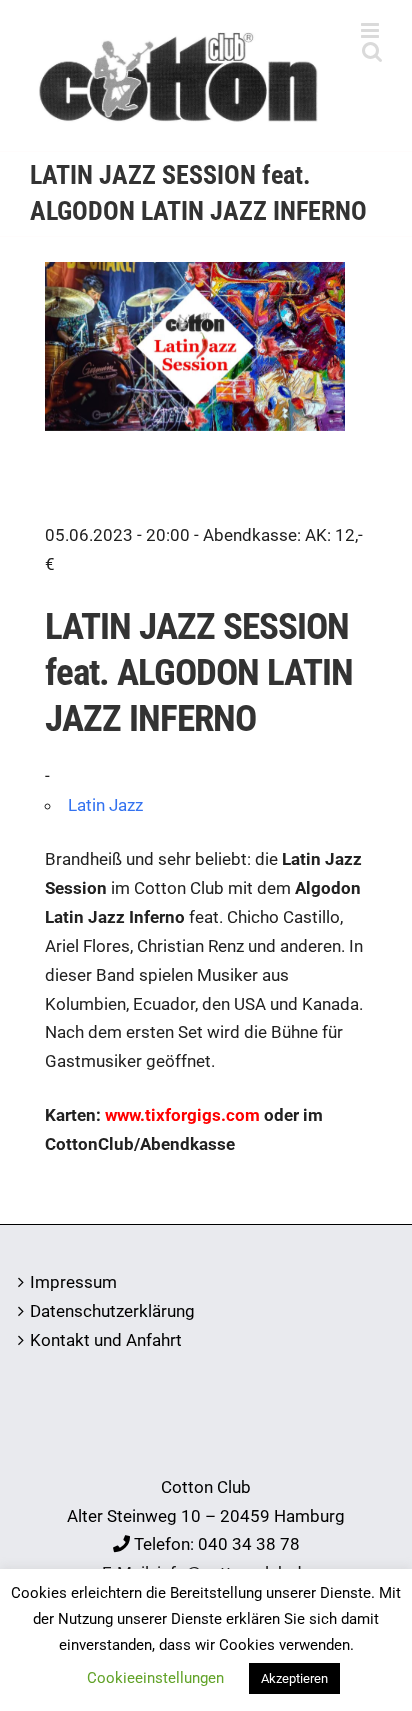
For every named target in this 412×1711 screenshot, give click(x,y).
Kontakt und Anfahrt (106, 1340)
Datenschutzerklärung (112, 1311)
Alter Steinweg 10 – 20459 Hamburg (206, 1516)
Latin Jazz (105, 805)
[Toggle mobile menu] (371, 30)
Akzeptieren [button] (294, 1678)
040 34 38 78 (249, 1544)
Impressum (73, 1282)
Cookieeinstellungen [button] (155, 1678)
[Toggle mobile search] (372, 51)
